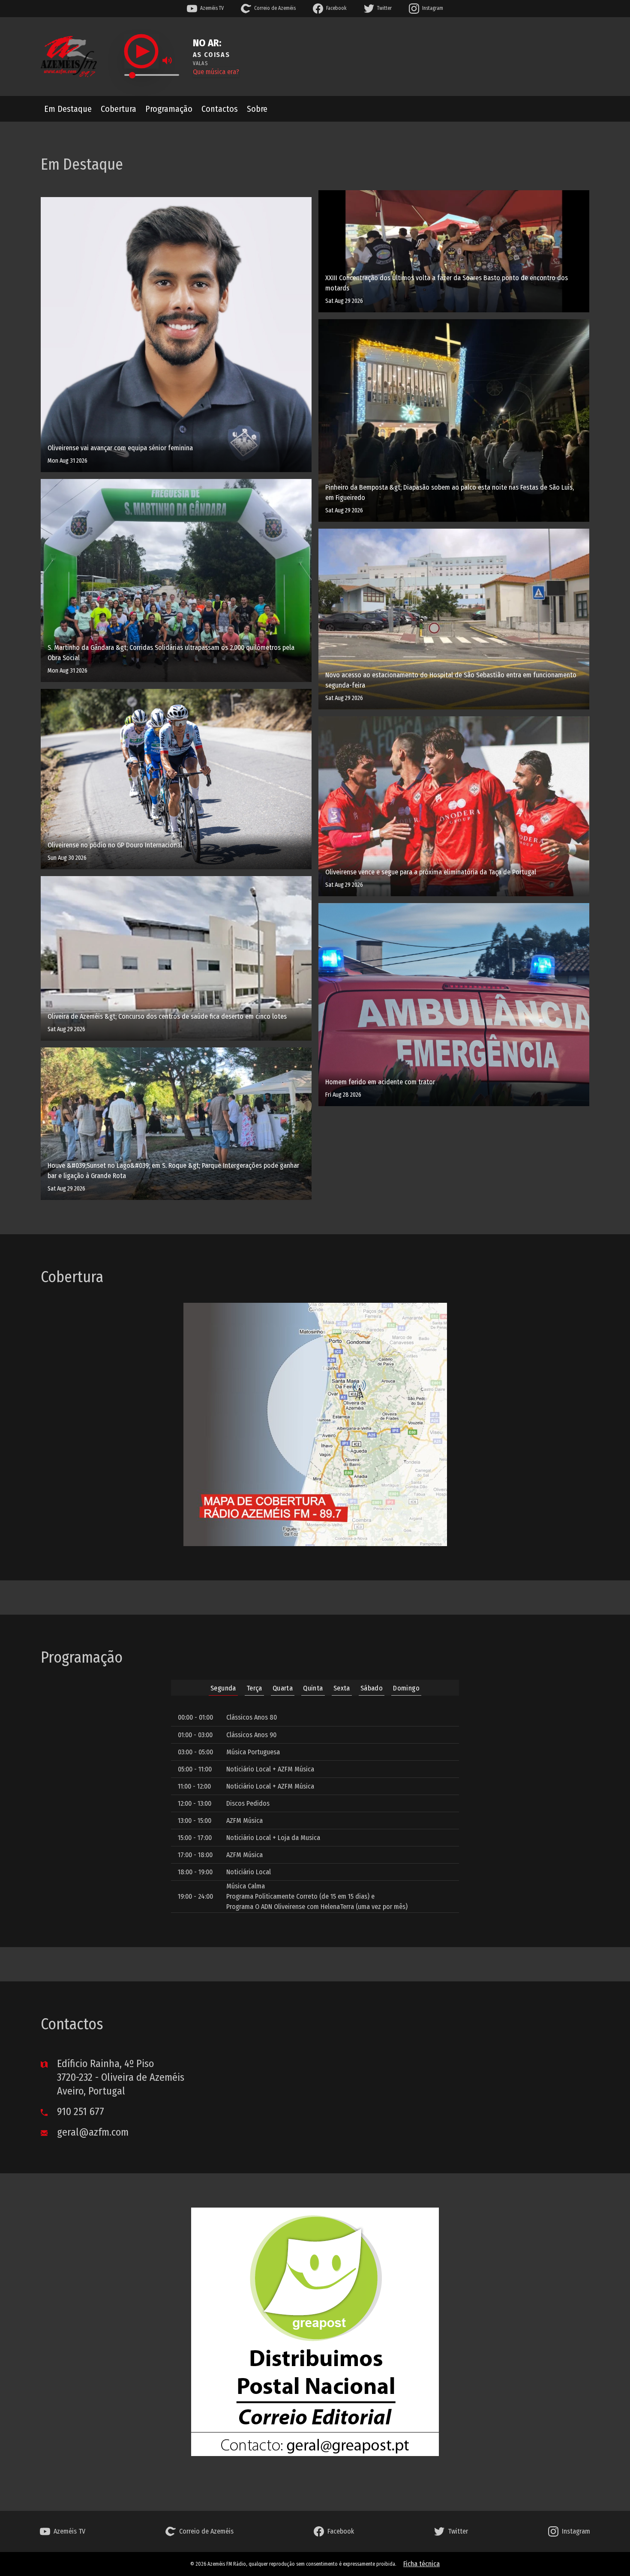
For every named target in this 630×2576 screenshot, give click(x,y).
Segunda (223, 1688)
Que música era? (216, 72)
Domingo (406, 1688)
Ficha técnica (421, 2564)
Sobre (257, 109)
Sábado (372, 1688)
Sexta (342, 1688)
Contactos (220, 109)
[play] (141, 51)
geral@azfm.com (91, 2132)
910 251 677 (79, 2112)
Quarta (283, 1688)
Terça (254, 1688)
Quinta (313, 1688)
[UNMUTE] (167, 60)
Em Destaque (68, 109)
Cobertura (118, 109)
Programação (169, 109)
